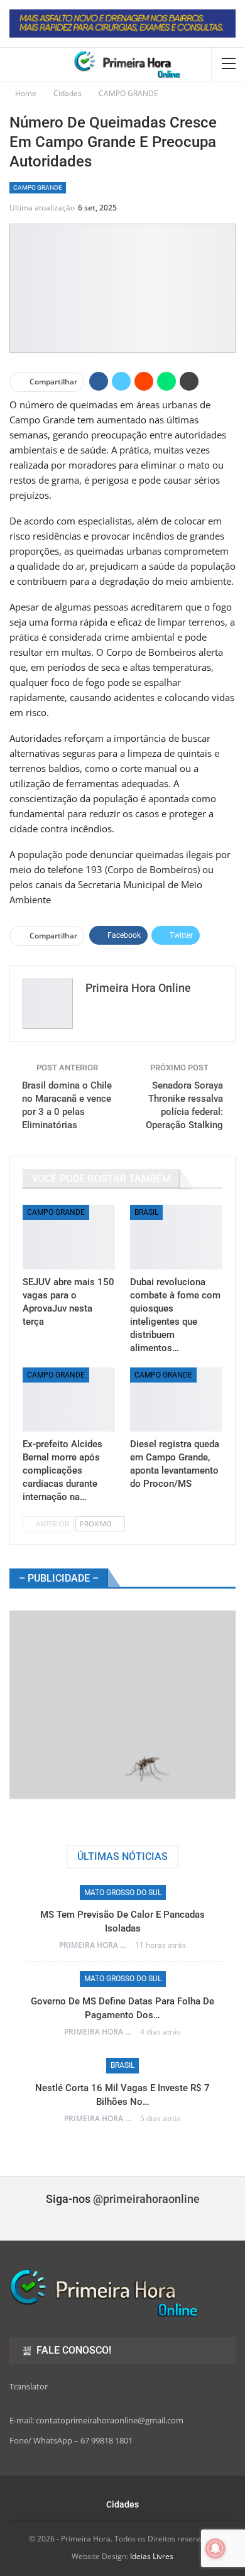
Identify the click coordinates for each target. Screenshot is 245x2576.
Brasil (146, 1212)
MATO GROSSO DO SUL (123, 1893)
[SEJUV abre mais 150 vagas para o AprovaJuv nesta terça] (69, 1237)
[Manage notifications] (215, 2548)
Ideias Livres (152, 2556)
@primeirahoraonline (146, 2199)
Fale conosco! (73, 2350)
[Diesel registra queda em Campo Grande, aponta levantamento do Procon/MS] (176, 1400)
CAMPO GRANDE (38, 187)
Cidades (122, 2504)
